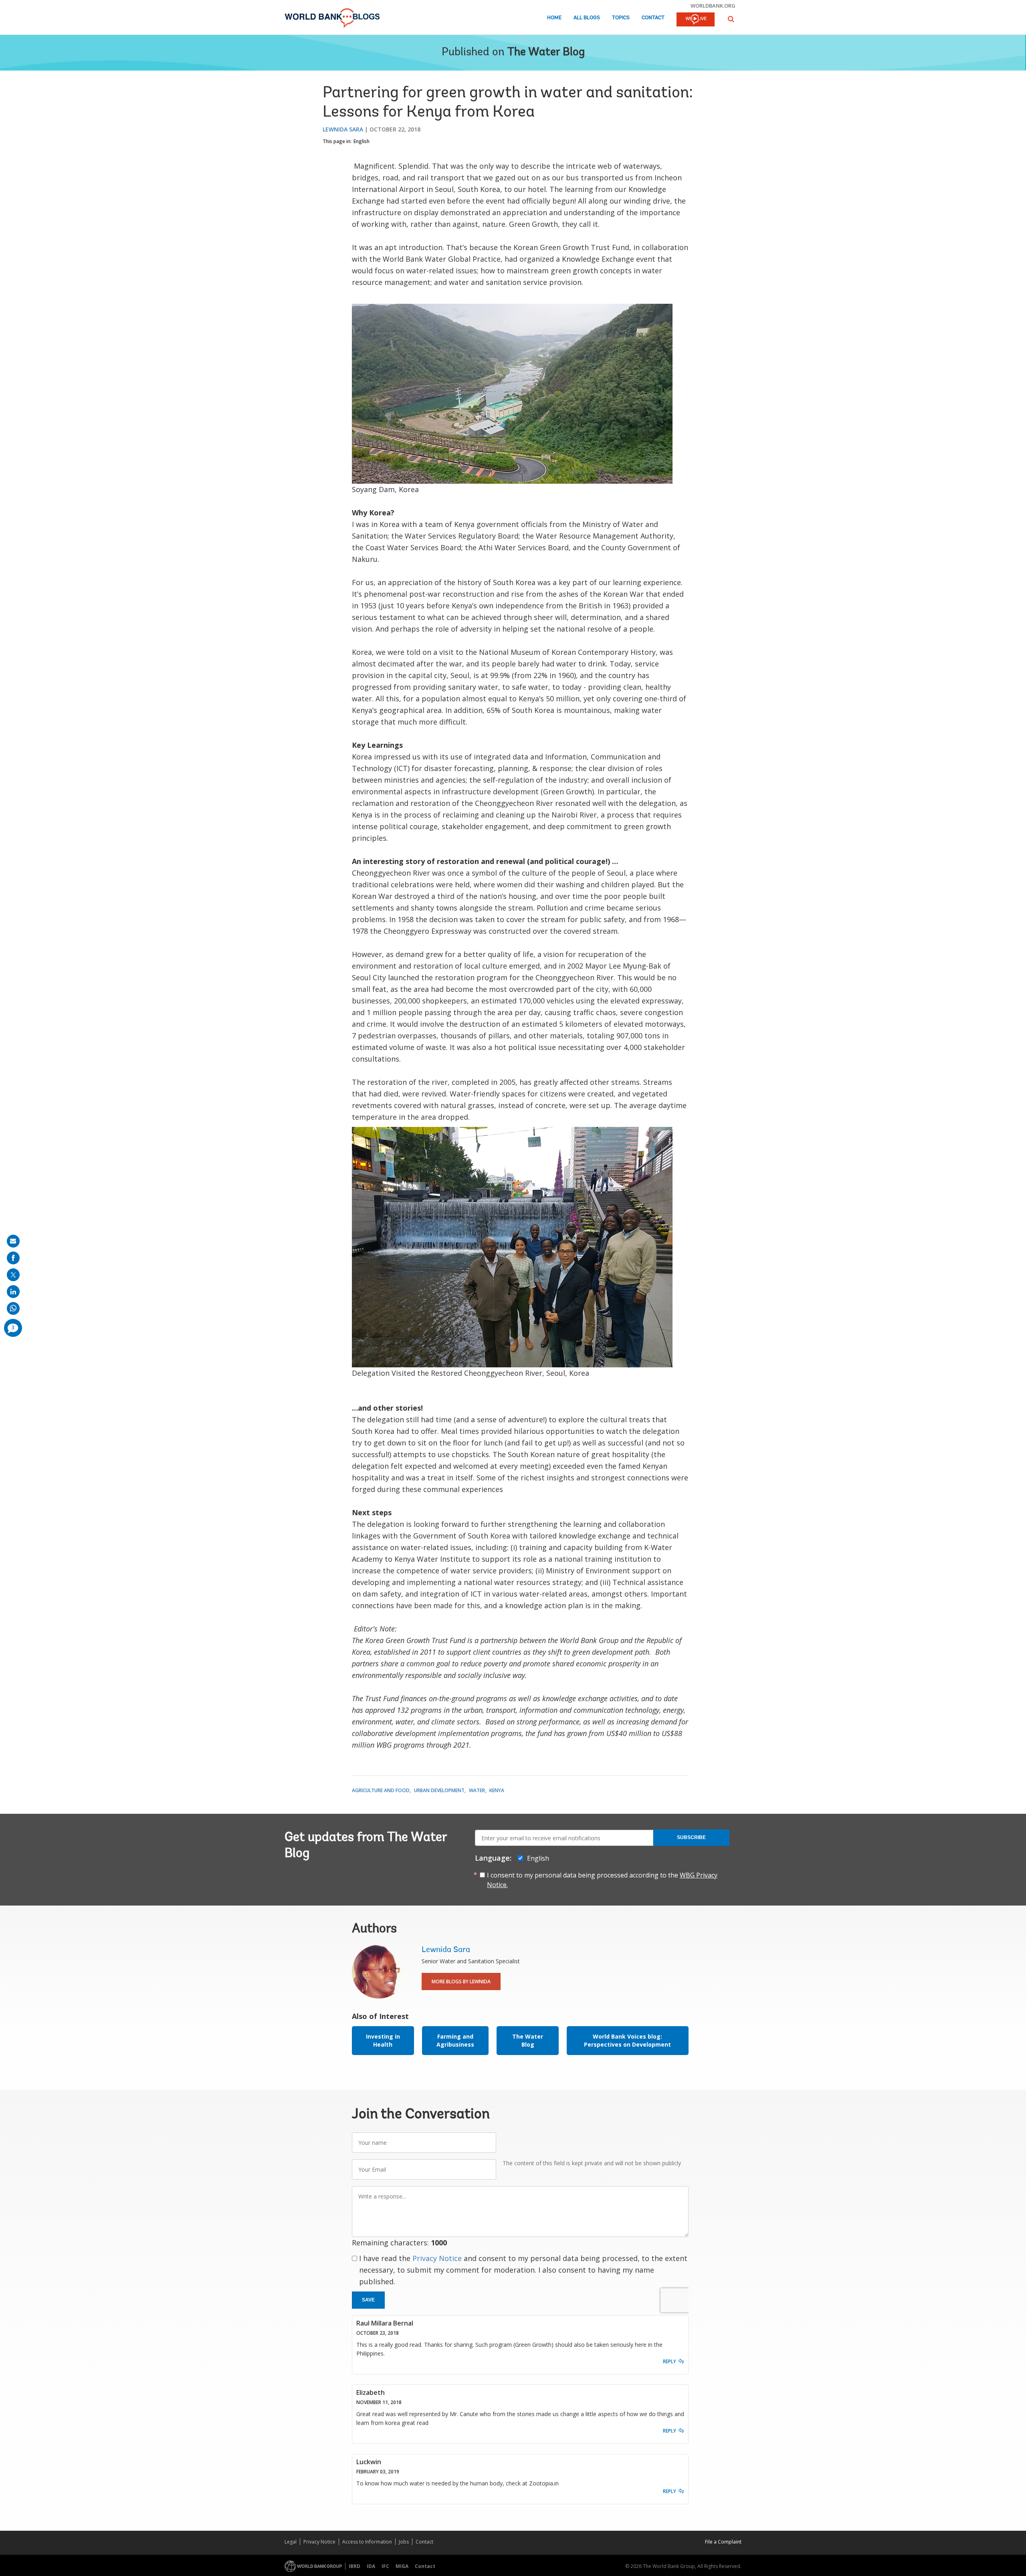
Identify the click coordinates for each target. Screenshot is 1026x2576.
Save (368, 2300)
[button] (731, 19)
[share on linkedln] (13, 1292)
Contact (653, 18)
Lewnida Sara (343, 129)
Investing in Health (383, 2040)
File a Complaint (723, 2542)
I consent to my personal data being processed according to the (602, 1880)
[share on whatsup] (13, 1308)
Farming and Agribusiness (455, 2040)
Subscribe (691, 1837)
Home (554, 18)
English (362, 141)
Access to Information (367, 2542)
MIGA (402, 2566)
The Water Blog (546, 52)
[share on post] (13, 1275)
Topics (621, 18)
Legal (291, 2542)
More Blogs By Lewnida (461, 1981)
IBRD (354, 2566)
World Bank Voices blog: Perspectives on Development (627, 2040)
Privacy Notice (437, 2258)
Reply (670, 2361)
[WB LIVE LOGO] (696, 20)
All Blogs (587, 18)
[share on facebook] (13, 1258)
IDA (371, 2566)
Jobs (404, 2542)
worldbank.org (713, 6)
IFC (385, 2566)
